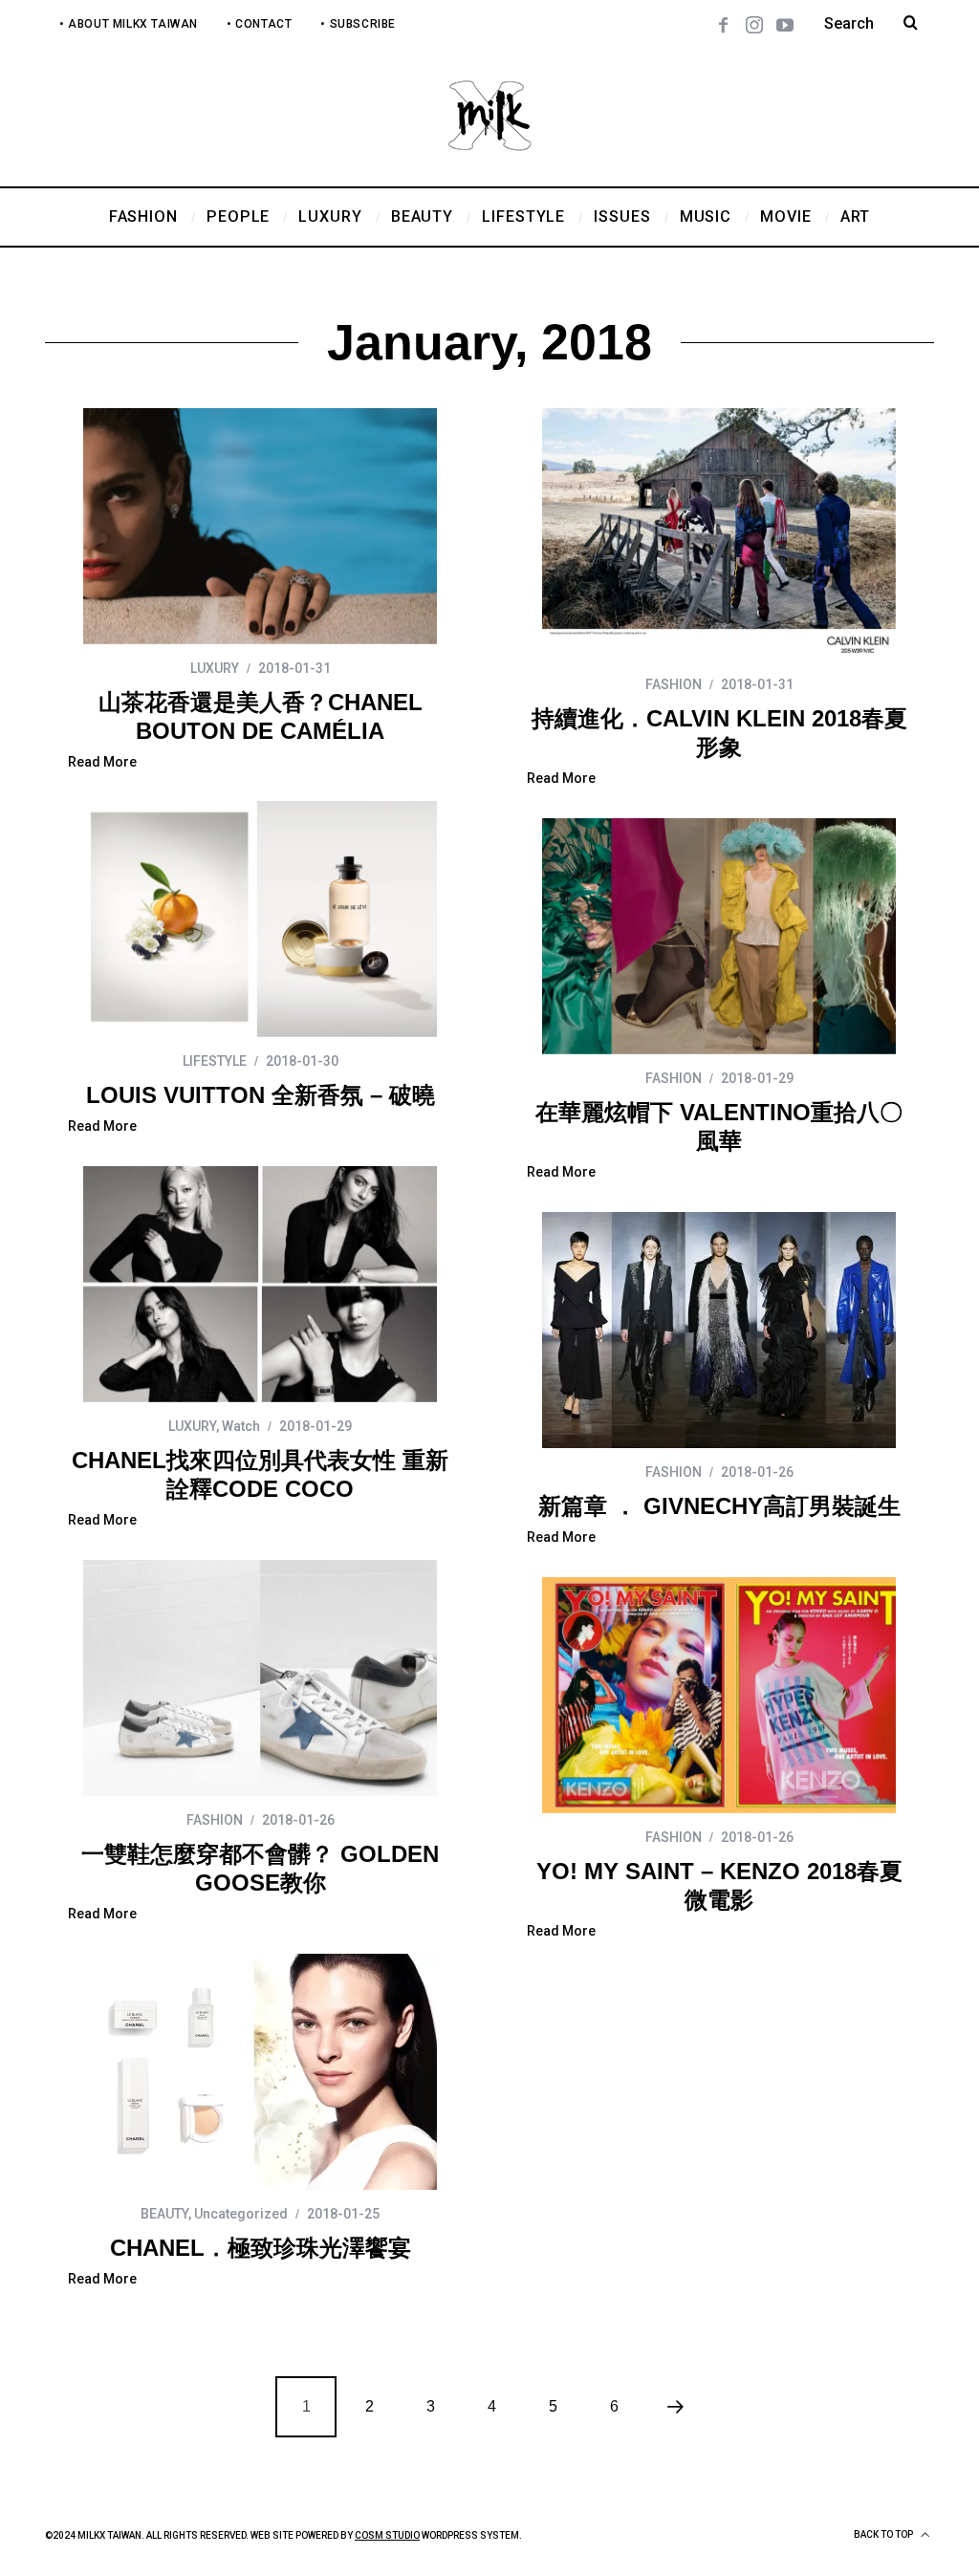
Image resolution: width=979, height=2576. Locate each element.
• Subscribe (358, 24)
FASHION (674, 684)
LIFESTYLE (215, 1061)
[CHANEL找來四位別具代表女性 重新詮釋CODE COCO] (260, 1284)
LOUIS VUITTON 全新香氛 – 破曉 (261, 1095)
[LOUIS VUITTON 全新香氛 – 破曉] (260, 919)
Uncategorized (241, 2214)
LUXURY (215, 668)
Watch (241, 1426)
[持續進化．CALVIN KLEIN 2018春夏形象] (719, 534)
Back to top (884, 2534)
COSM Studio (387, 2535)
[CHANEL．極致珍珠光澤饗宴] (260, 2072)
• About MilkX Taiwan (129, 24)
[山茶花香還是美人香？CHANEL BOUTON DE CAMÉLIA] (260, 526)
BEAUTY (164, 2214)
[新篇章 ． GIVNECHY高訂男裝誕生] (719, 1330)
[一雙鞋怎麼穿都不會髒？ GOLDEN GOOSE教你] (260, 1678)
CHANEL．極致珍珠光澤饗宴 (261, 2248)
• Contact (259, 24)
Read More (102, 762)
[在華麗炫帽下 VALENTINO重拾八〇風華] (719, 936)
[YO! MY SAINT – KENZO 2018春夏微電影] (719, 1695)
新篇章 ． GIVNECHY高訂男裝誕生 (719, 1506)
